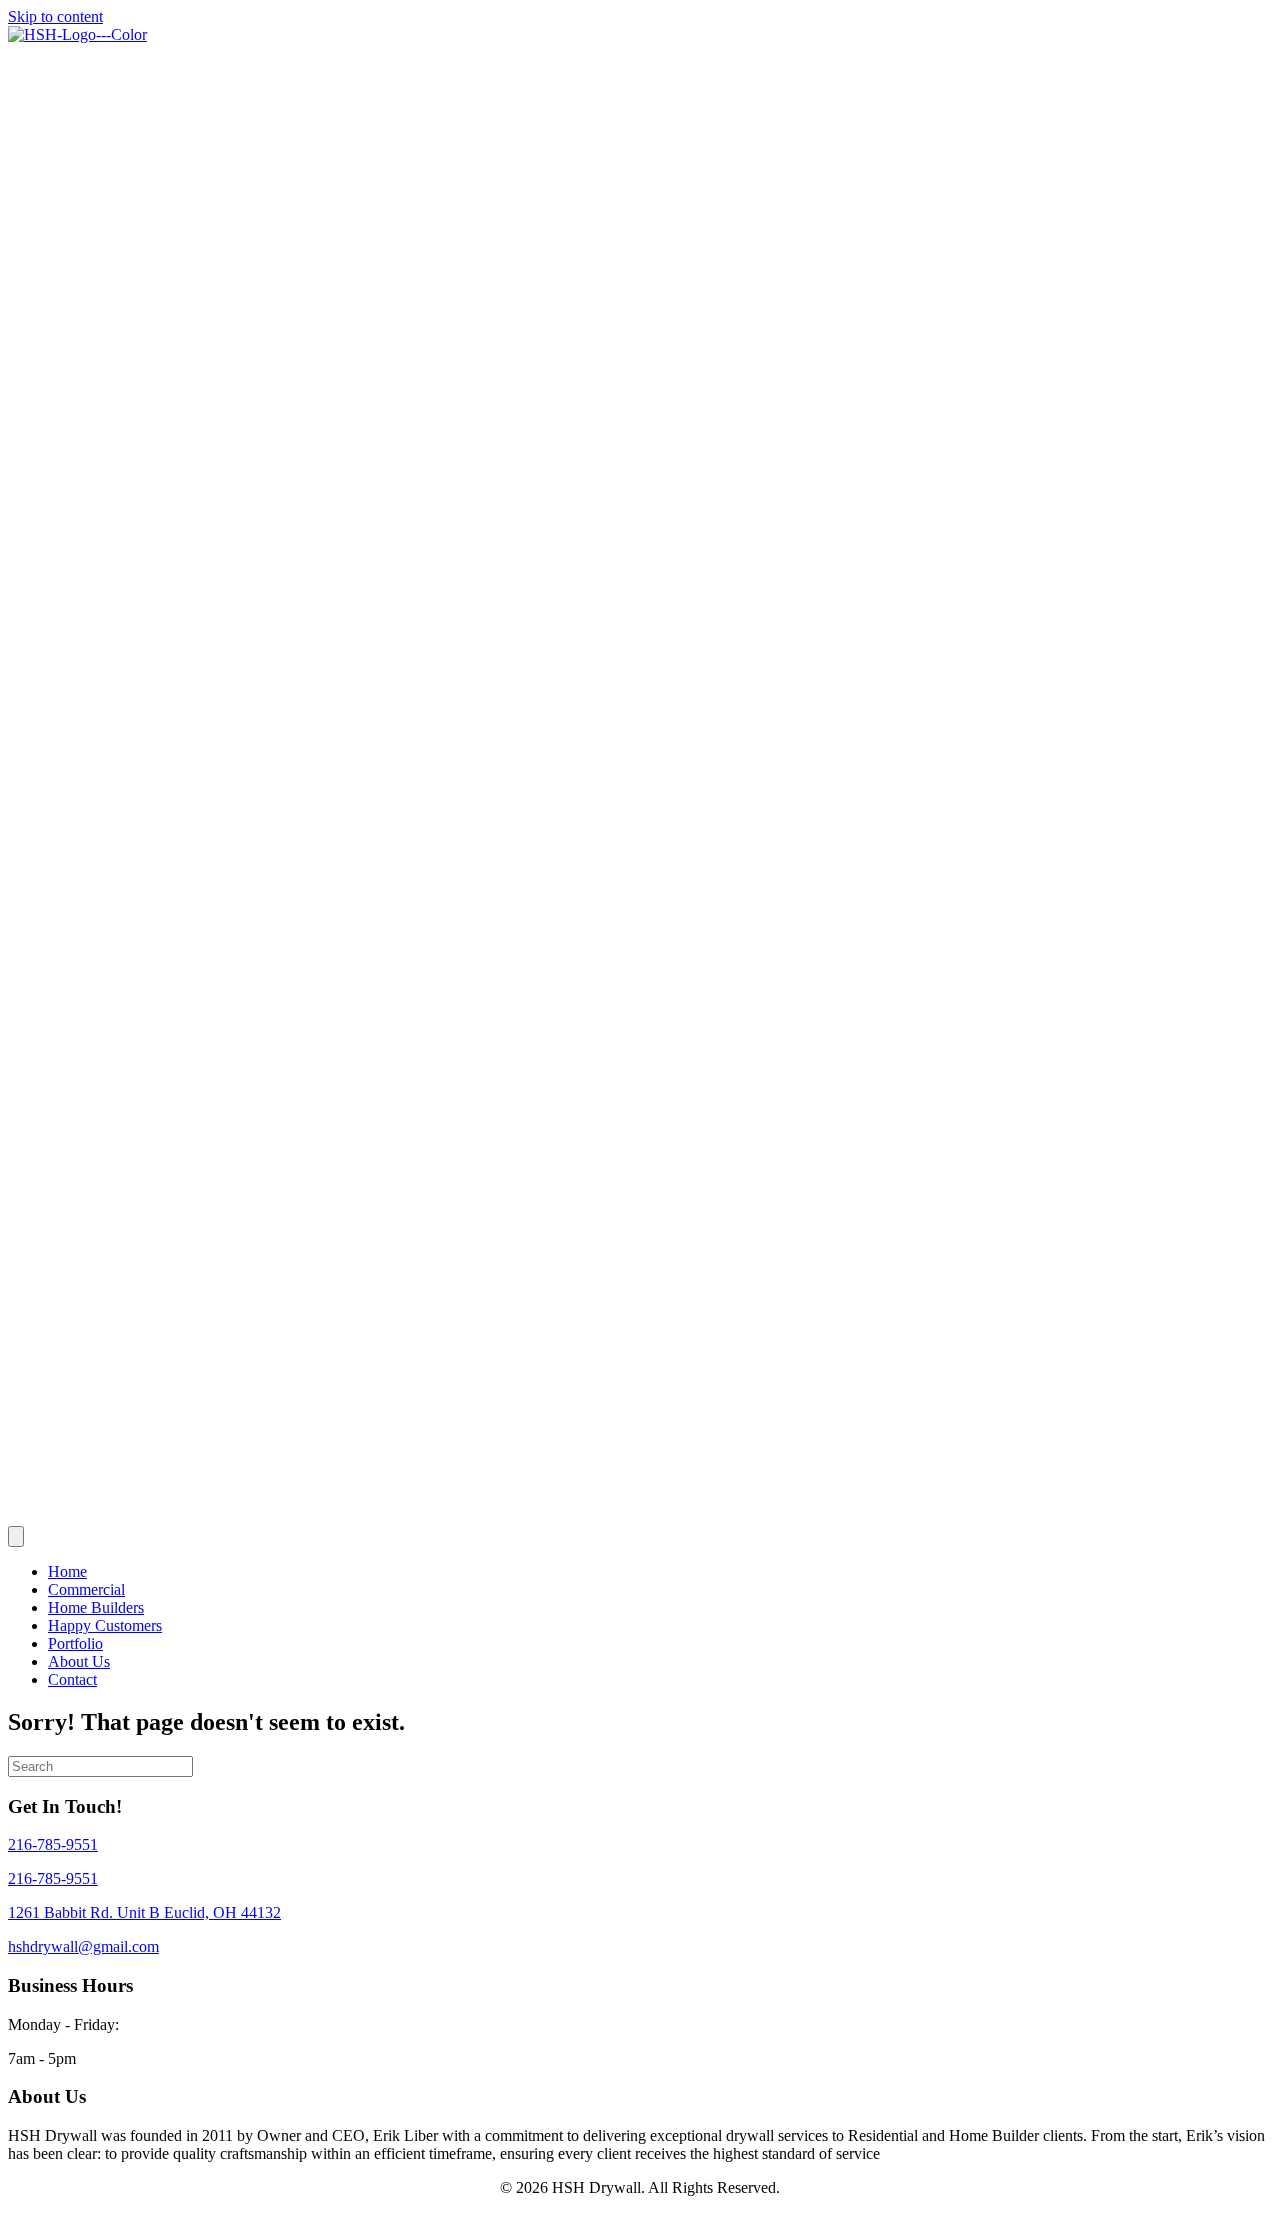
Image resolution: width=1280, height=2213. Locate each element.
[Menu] (16, 1536)
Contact (72, 1679)
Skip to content (55, 16)
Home (67, 1571)
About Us (79, 1661)
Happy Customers (105, 1625)
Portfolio (75, 1643)
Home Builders (96, 1607)
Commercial (86, 1589)
